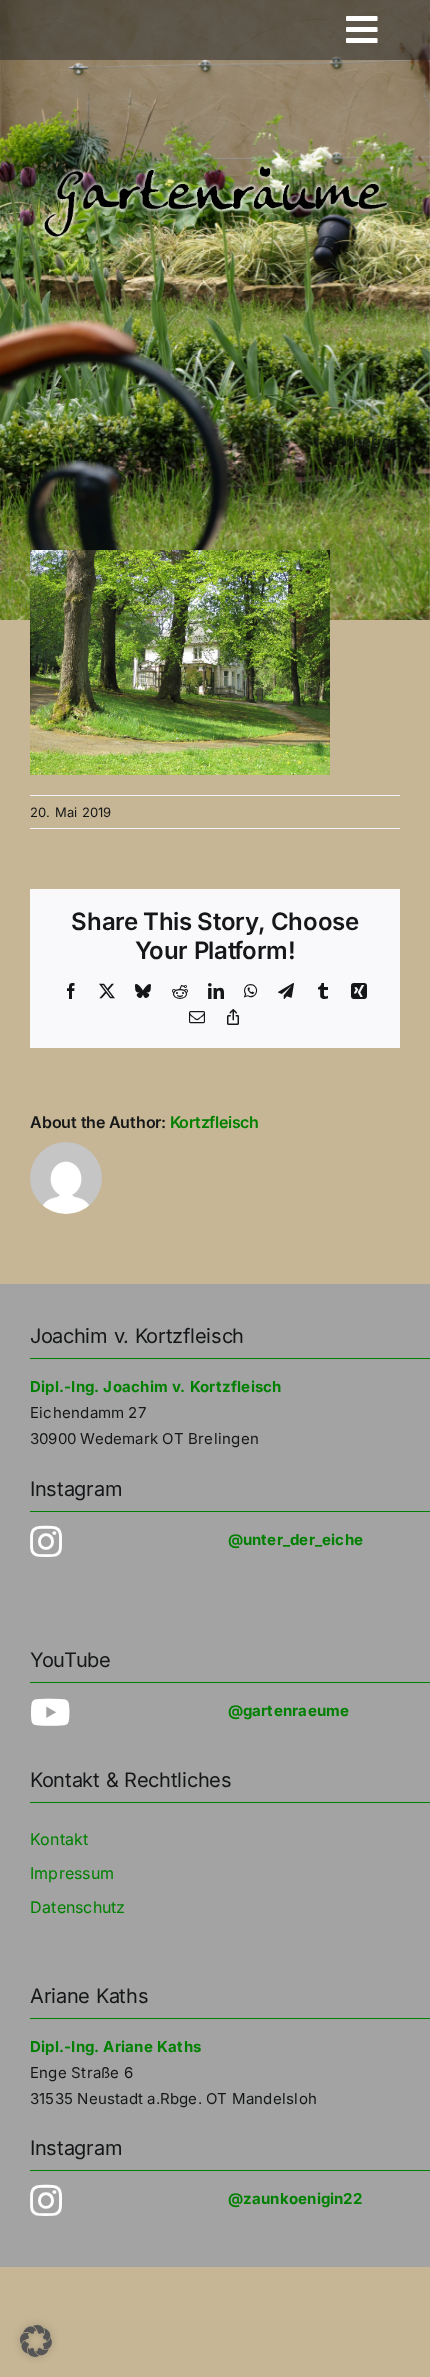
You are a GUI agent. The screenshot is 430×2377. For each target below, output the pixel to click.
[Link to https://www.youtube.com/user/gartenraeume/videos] (101, 1713)
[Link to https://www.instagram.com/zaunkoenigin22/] (101, 2201)
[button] (36, 2341)
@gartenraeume (289, 1710)
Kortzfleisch (214, 1122)
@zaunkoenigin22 (295, 2198)
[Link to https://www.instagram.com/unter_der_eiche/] (101, 1542)
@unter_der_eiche (296, 1539)
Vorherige (364, 441)
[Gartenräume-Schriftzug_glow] (215, 167)
